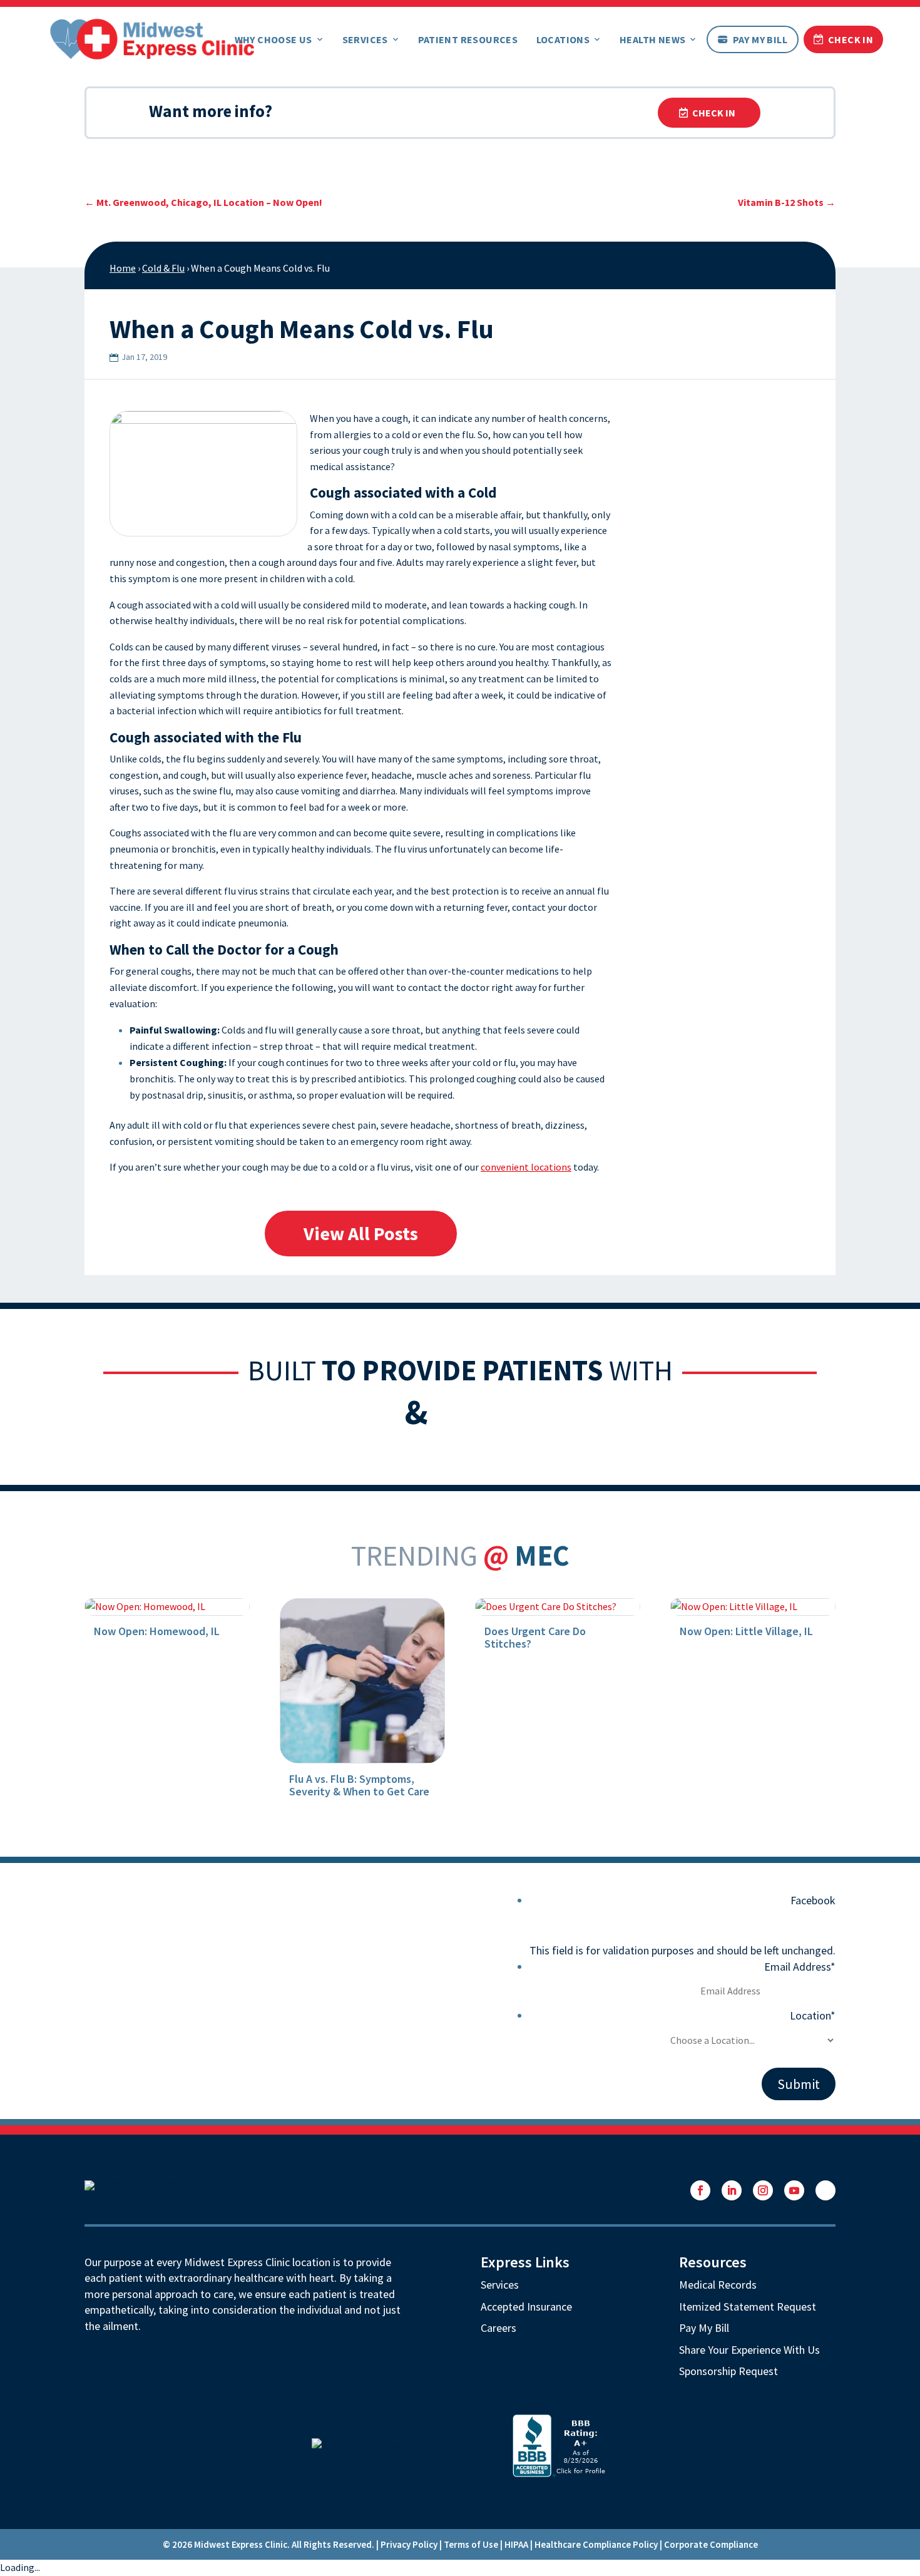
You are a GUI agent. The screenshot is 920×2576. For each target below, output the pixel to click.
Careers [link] (498, 2328)
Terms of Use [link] (471, 2544)
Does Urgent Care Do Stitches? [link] (535, 1637)
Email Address (800, 1967)
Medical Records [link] (718, 2285)
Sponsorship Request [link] (728, 2371)
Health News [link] (652, 39)
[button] (700, 2190)
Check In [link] (851, 39)
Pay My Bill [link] (760, 39)
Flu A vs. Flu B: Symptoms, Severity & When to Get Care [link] (359, 1785)
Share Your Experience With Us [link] (749, 2350)
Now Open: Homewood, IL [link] (157, 1631)
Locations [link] (563, 39)
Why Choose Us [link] (273, 39)
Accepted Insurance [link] (526, 2307)
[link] (152, 38)
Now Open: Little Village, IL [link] (746, 1631)
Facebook (813, 1900)
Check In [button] (714, 113)
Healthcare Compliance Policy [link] (596, 2544)
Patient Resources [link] (468, 39)
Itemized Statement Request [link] (748, 2307)
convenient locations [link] (526, 1167)
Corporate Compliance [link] (711, 2544)
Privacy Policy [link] (409, 2544)
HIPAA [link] (516, 2544)
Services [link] (365, 39)
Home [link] (123, 268)
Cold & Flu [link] (163, 268)
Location (813, 2015)
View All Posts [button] (361, 1233)
